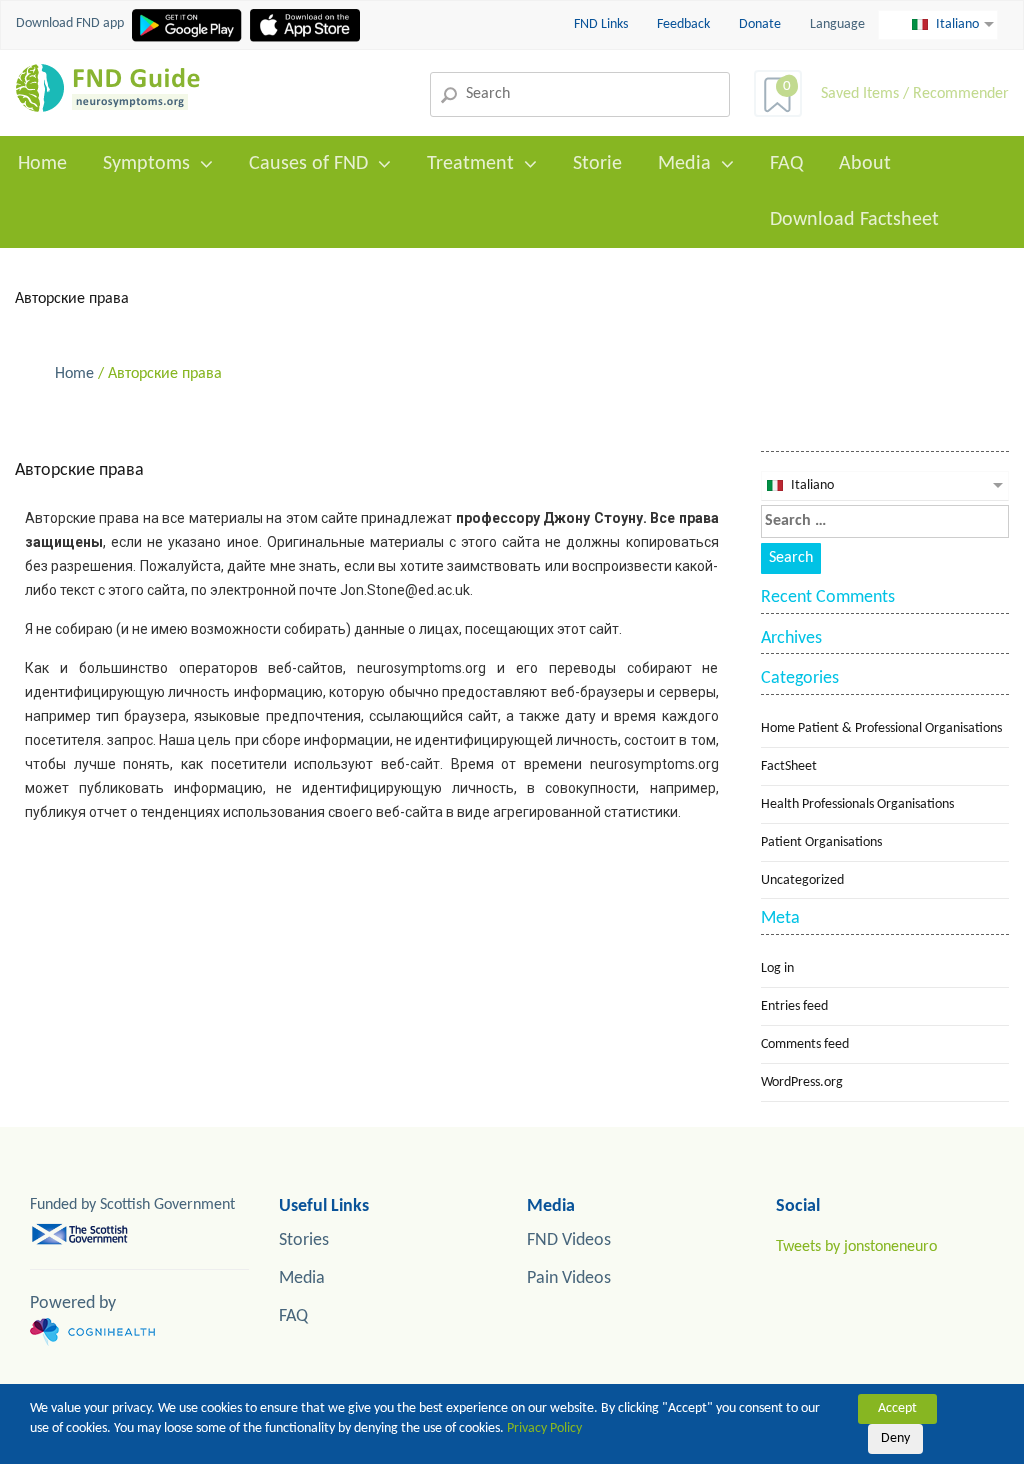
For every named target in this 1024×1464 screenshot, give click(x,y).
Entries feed (794, 1006)
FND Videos (569, 1240)
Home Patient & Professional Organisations (881, 728)
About (865, 164)
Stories (304, 1240)
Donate (760, 24)
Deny (895, 1438)
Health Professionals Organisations (857, 804)
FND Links (602, 24)
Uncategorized (802, 880)
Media (684, 164)
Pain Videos (569, 1278)
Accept (897, 1408)
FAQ (786, 164)
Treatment (470, 164)
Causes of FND (308, 164)
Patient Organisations (821, 842)
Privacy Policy (544, 1428)
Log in (777, 968)
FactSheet (789, 766)
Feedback (685, 24)
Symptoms (146, 164)
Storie (597, 164)
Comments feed (805, 1044)
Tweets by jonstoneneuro (856, 1247)
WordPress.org (802, 1082)
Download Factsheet (854, 220)
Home (42, 164)
